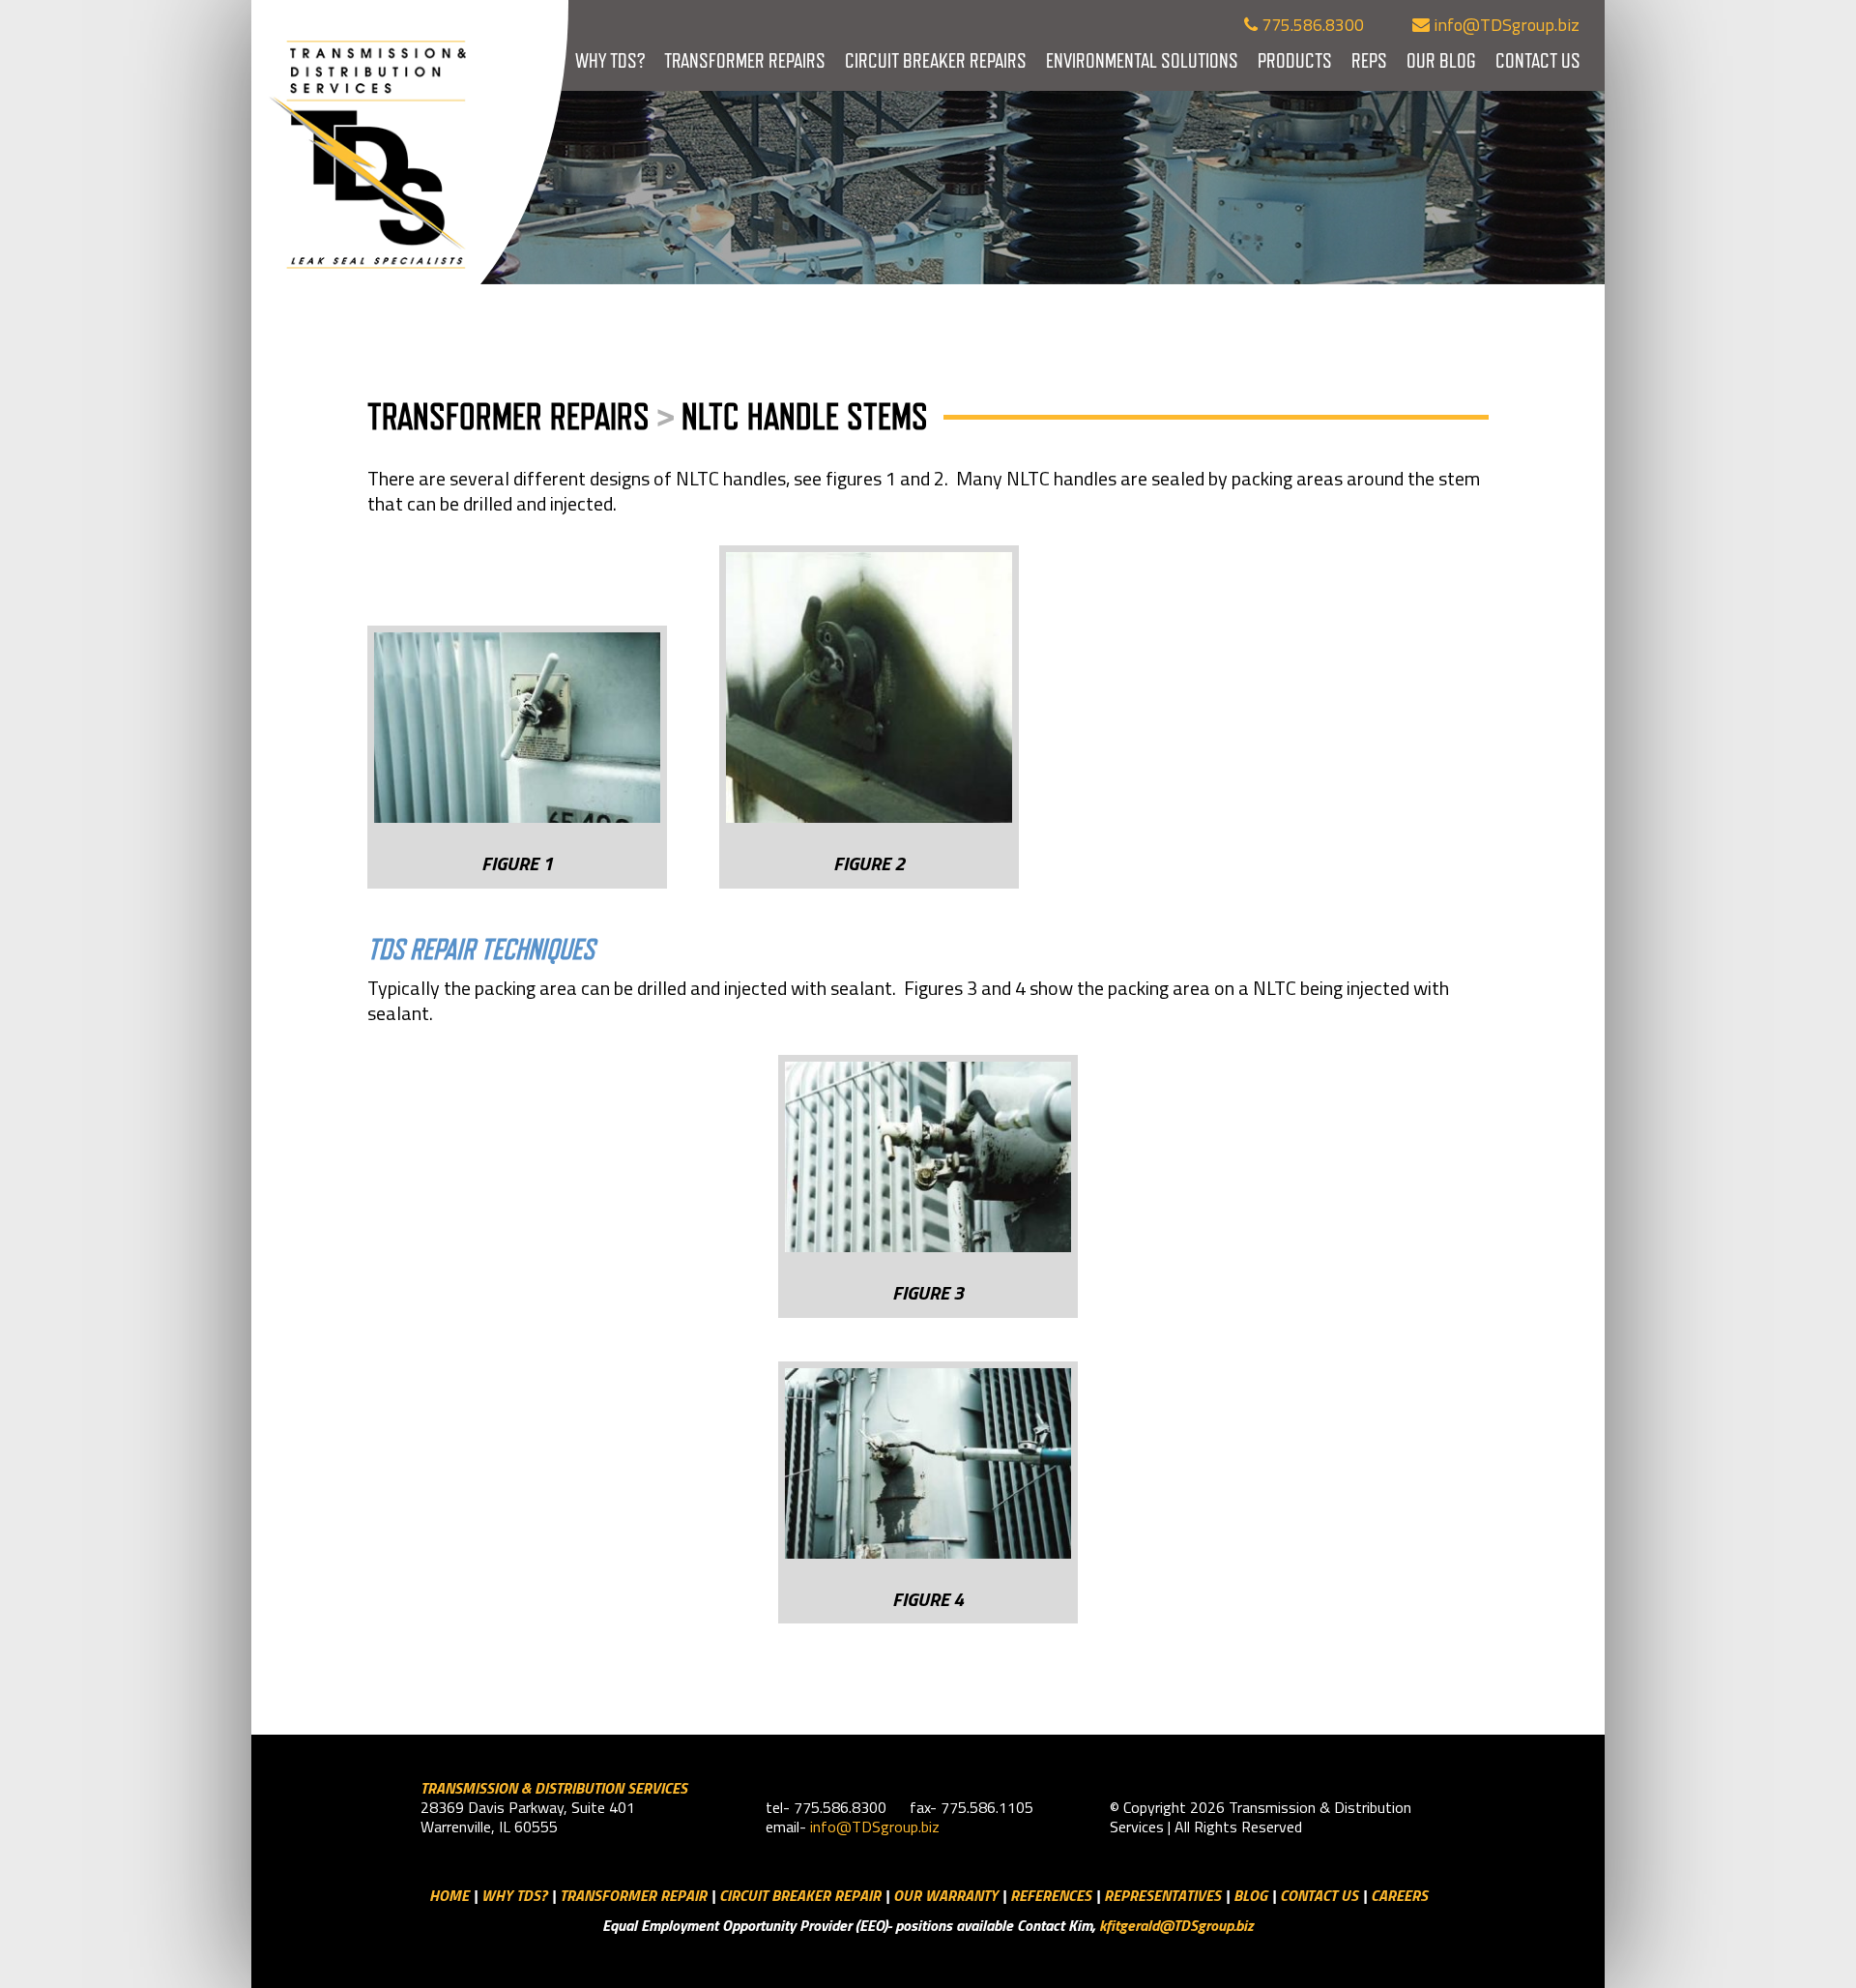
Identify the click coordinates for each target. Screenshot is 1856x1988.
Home (449, 1895)
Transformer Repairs (745, 60)
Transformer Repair (633, 1895)
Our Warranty (945, 1895)
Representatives (1162, 1895)
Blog (1250, 1895)
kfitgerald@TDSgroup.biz (1176, 1925)
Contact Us (1538, 60)
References (1051, 1895)
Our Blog (1441, 60)
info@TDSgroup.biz (1505, 25)
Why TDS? (610, 60)
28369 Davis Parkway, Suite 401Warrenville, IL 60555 (528, 1817)
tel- (780, 1807)
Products (1295, 60)
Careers (1399, 1895)
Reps (1369, 60)
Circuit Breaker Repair (800, 1895)
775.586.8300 (1311, 25)
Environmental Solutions (1142, 60)
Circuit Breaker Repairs (936, 60)
